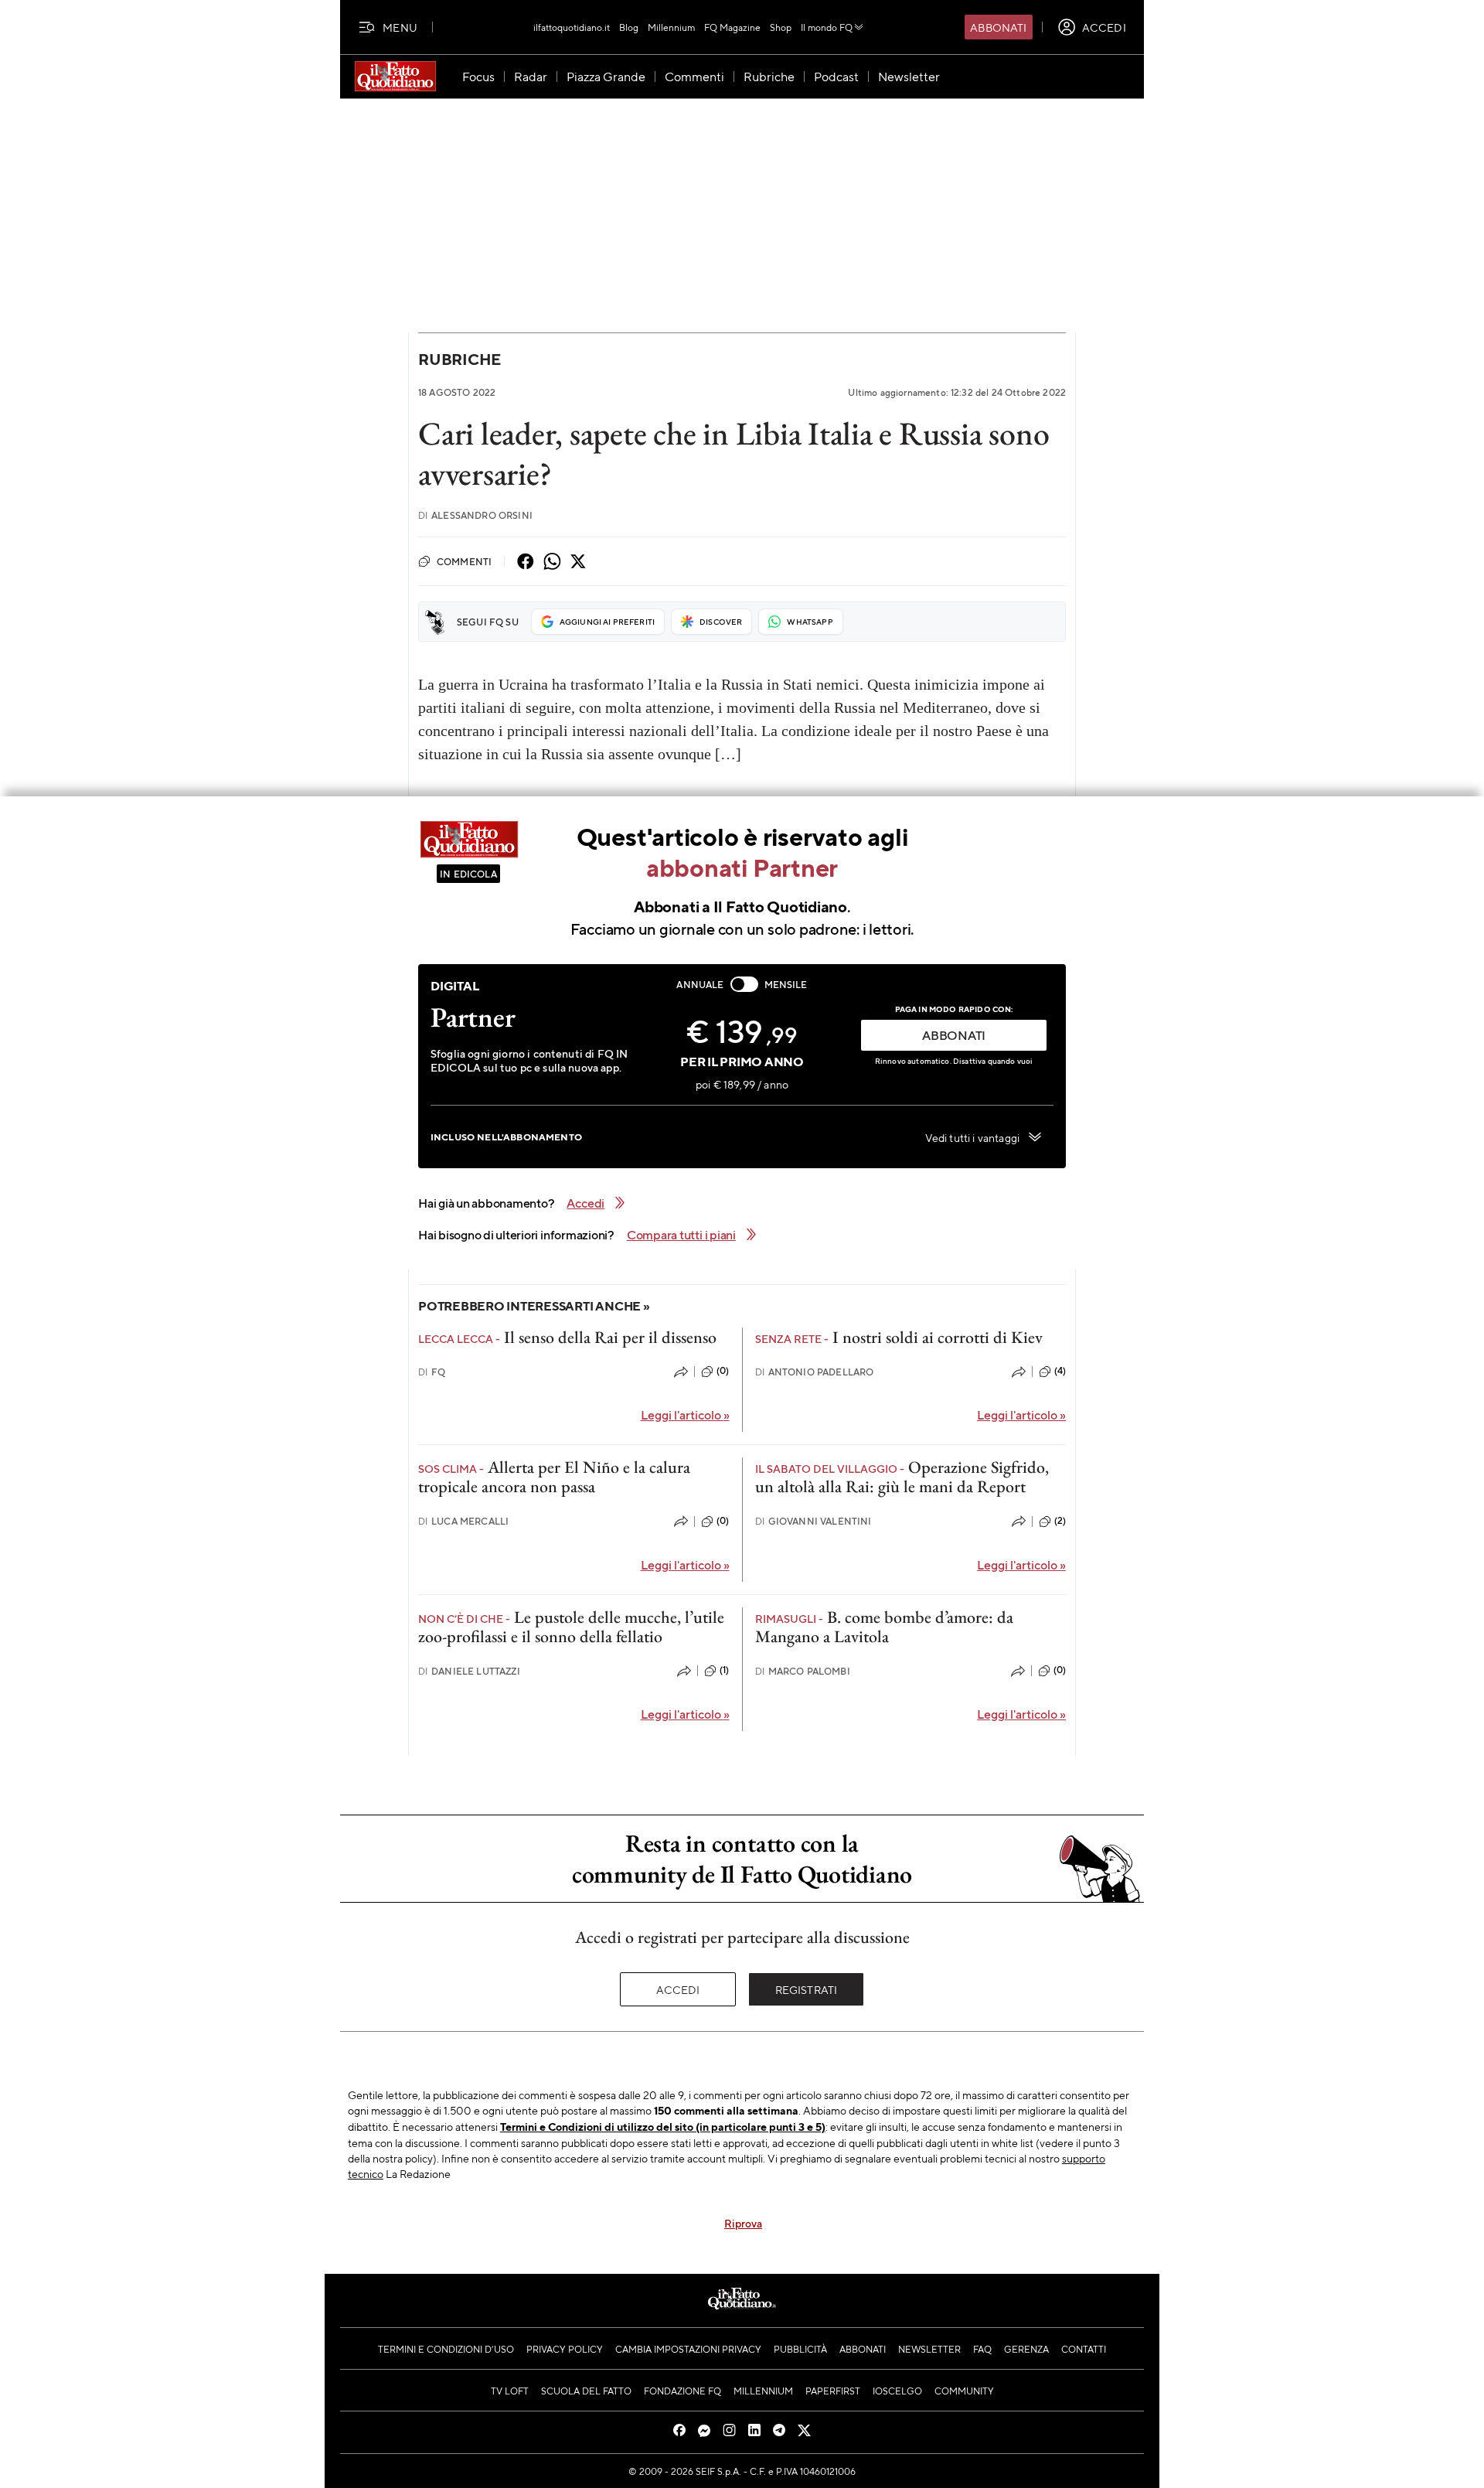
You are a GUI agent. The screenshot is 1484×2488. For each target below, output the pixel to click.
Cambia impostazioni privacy (688, 2349)
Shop (781, 27)
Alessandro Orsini (475, 515)
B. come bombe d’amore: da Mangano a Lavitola (884, 1627)
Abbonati (998, 27)
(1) (724, 1670)
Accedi (678, 1989)
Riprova (743, 2223)
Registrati (807, 1989)
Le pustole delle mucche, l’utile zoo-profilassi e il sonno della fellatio (571, 1627)
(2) (1060, 1521)
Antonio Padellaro (815, 1372)
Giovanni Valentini (813, 1521)
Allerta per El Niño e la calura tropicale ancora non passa (554, 1477)
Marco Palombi (803, 1671)
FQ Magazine (732, 27)
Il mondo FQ (827, 27)
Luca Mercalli (463, 1521)
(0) (723, 1371)
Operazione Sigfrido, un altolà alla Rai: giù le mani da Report (902, 1477)
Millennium (671, 27)
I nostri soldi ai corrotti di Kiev (938, 1337)
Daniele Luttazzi (469, 1671)
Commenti (464, 561)
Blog (629, 27)
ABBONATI (954, 1035)
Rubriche (459, 359)
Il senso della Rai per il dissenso (610, 1337)
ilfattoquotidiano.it (572, 27)
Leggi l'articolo (685, 1414)
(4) (1060, 1371)
